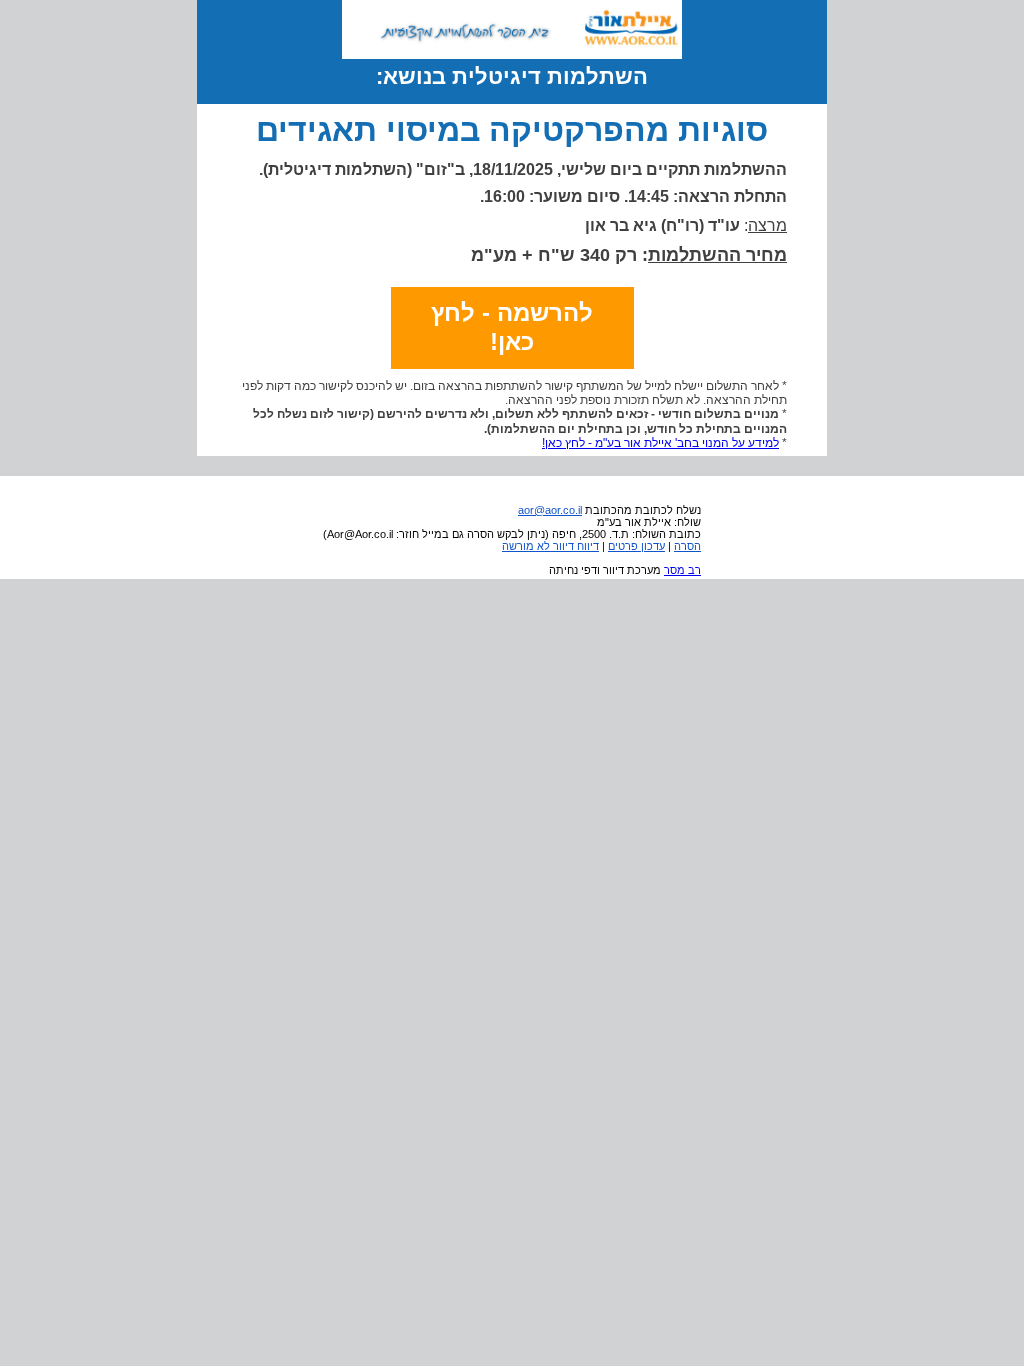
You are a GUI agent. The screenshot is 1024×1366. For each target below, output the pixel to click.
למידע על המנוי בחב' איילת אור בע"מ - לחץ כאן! (660, 443)
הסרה (687, 546)
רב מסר (682, 570)
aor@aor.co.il (550, 510)
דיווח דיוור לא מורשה (550, 546)
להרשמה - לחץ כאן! (512, 327)
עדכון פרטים (636, 546)
